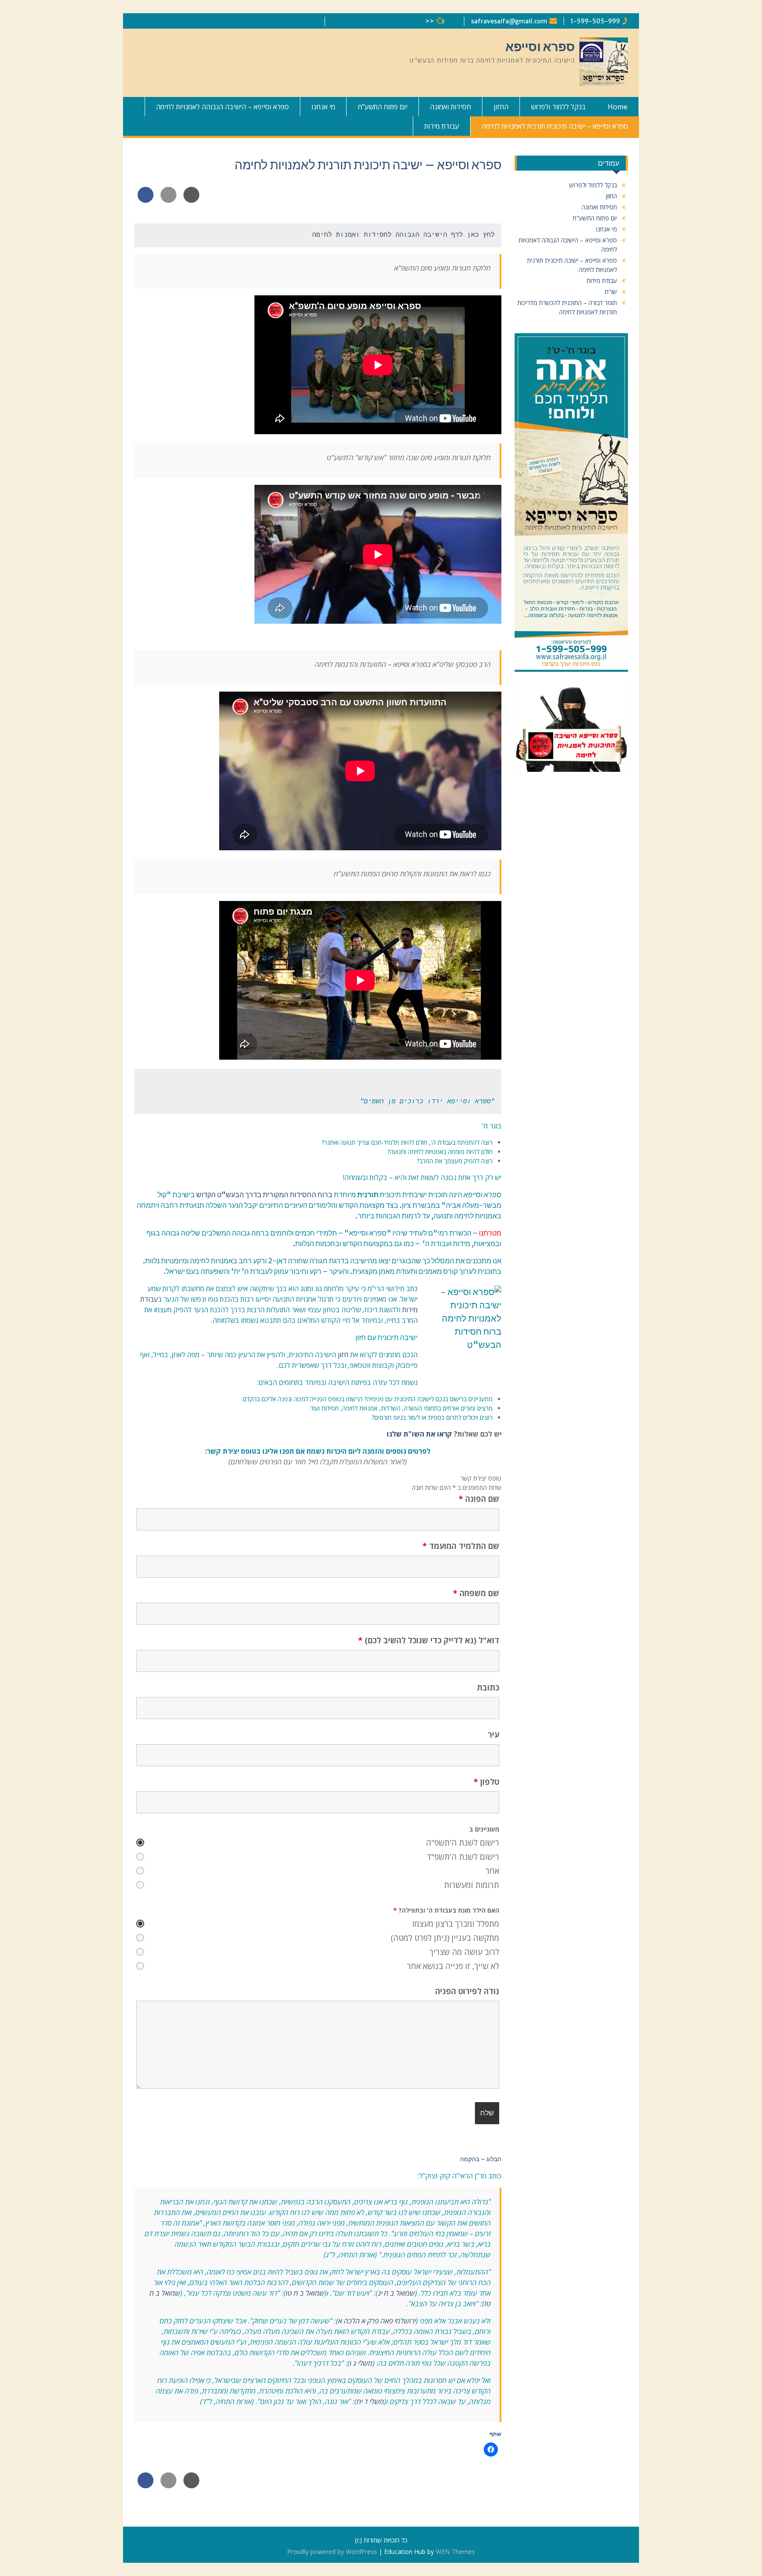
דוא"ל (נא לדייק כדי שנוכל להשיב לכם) (429, 1640)
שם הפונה (479, 1499)
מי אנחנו (323, 107)
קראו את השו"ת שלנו (419, 1434)
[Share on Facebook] (146, 200)
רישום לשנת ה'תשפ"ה (463, 1843)
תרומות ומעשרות (472, 1885)
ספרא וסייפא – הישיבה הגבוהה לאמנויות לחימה (222, 107)
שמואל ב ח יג (396, 2293)
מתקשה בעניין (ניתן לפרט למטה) (445, 1938)
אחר (492, 1871)
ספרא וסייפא (540, 47)
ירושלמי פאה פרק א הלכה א (377, 2321)
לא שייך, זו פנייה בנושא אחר (453, 1966)
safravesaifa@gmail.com (509, 21)
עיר (493, 1735)
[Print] (191, 200)
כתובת (488, 1687)
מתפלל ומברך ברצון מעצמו (456, 1924)
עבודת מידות (442, 126)
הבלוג (494, 2159)
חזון (343, 1355)
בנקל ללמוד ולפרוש (558, 107)
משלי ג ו (361, 2363)
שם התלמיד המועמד (461, 1546)
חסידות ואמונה (450, 107)
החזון (501, 107)
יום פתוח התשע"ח (383, 107)
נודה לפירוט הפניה (467, 1991)
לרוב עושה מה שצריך (464, 1952)
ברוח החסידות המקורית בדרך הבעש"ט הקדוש (264, 1195)
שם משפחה (476, 1593)
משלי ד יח (370, 2401)
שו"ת (611, 292)
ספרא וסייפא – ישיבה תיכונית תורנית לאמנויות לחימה (555, 126)
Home (618, 107)
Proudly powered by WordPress (332, 2552)
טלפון (486, 1782)
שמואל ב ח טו (305, 2293)
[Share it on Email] (168, 200)
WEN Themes (455, 2552)
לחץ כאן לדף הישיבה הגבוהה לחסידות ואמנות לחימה (402, 235)
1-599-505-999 (595, 21)
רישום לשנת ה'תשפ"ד (463, 1857)
